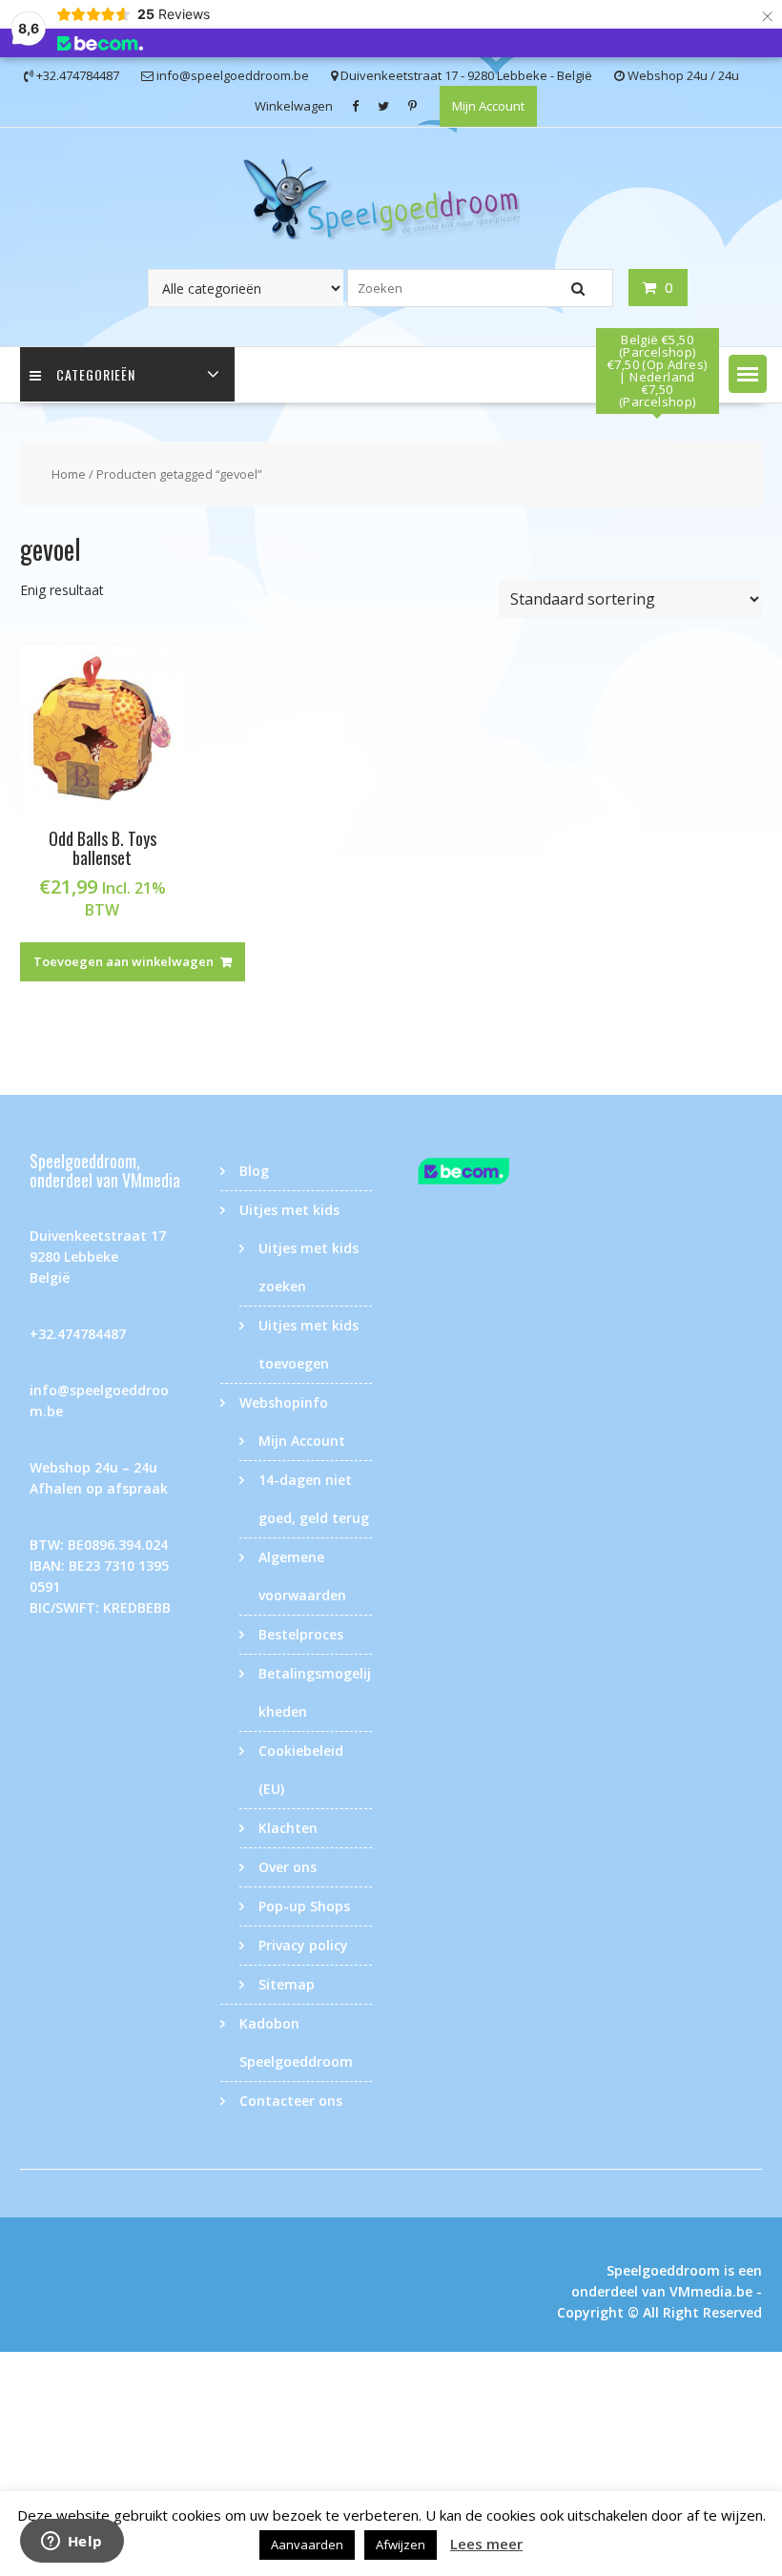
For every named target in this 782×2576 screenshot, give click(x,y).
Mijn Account (488, 106)
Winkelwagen (294, 106)
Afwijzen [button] (401, 2545)
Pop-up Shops (304, 1906)
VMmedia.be (711, 2291)
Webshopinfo (284, 1402)
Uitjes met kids (289, 1210)
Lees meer (486, 2544)
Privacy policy (303, 1945)
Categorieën (96, 374)
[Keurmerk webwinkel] (486, 1174)
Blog (254, 1171)
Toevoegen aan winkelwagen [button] (123, 961)
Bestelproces (301, 1634)
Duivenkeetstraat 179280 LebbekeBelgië (98, 1257)
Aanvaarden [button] (307, 2545)
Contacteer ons (291, 2101)
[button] (748, 374)
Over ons (288, 1867)
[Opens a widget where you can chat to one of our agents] (72, 2543)
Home (69, 474)
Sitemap (287, 1984)
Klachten (288, 1828)
